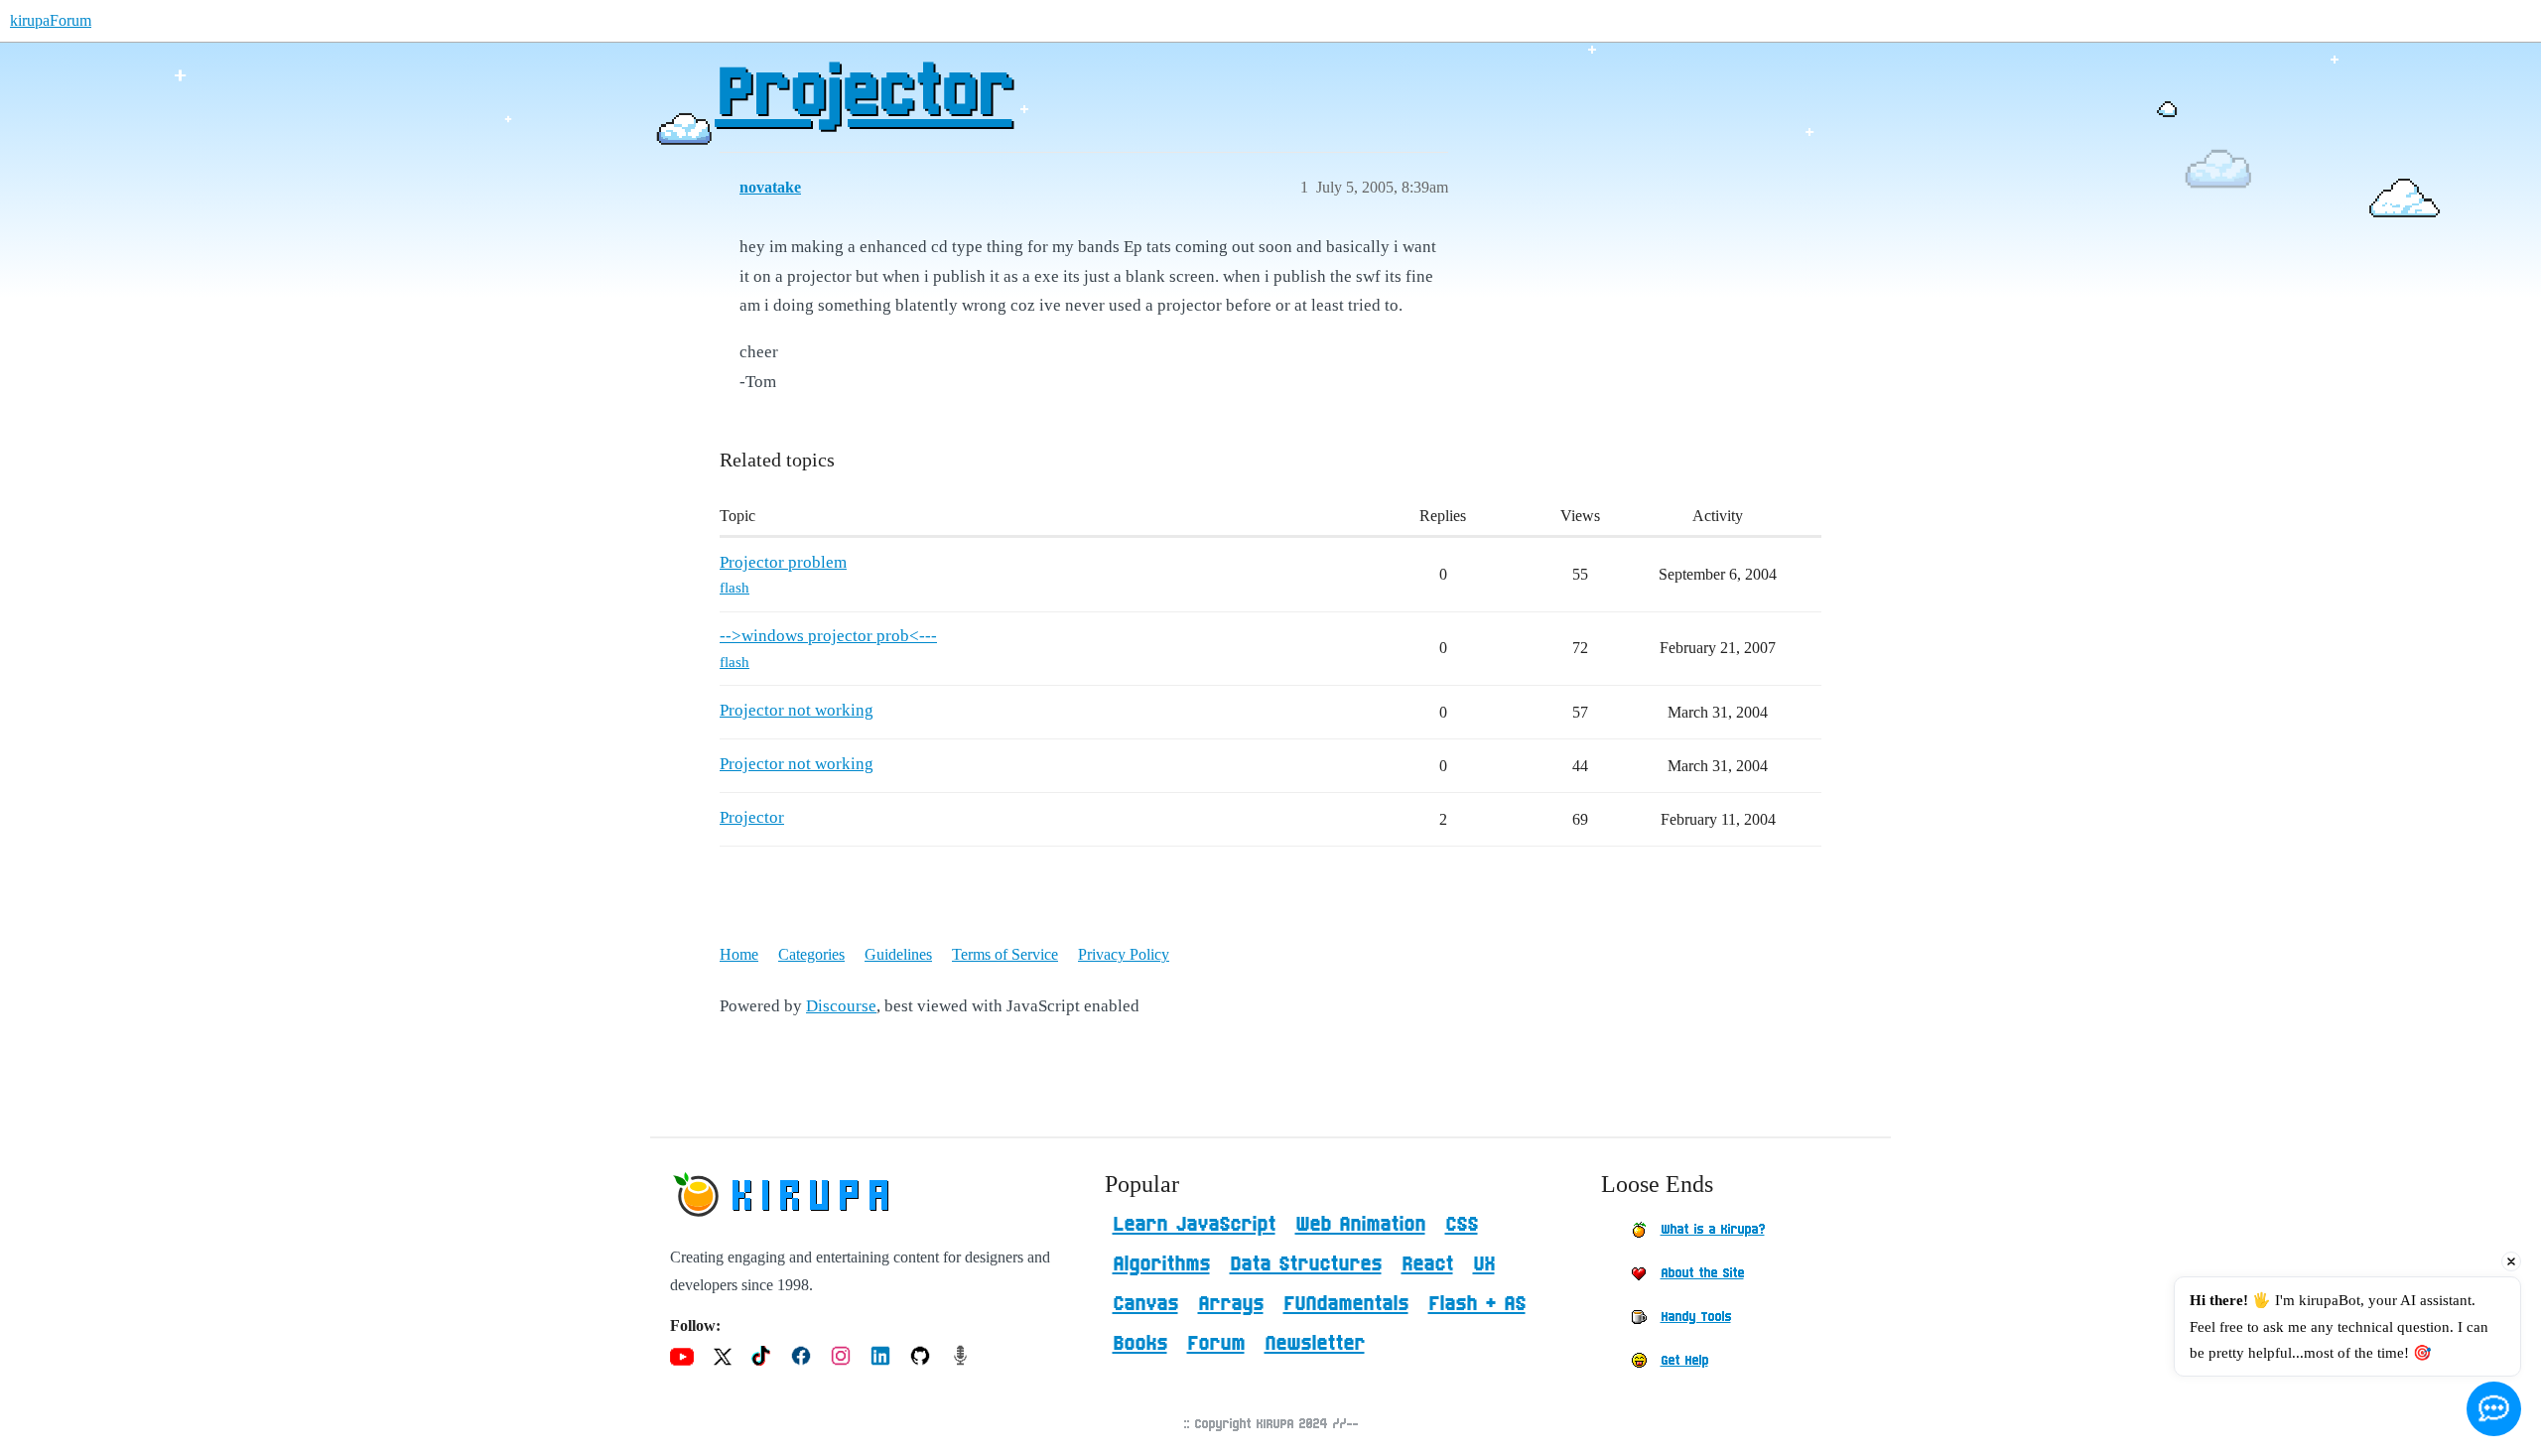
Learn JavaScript (1194, 1225)
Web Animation (1360, 1225)
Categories (811, 954)
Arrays (1231, 1304)
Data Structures (1306, 1264)
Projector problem (783, 562)
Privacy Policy (1124, 954)
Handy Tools (1696, 1317)
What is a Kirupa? (1713, 1230)
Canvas (1145, 1304)
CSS (1462, 1225)
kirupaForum (51, 20)
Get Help (1684, 1361)
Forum (1216, 1344)
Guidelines (898, 954)
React (1427, 1264)
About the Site (1702, 1273)
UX (1484, 1264)
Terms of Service (1005, 954)
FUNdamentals (1346, 1304)
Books (1140, 1344)
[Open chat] (2494, 1409)
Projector (863, 94)
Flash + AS (1477, 1304)
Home (739, 954)
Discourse (841, 1006)
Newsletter (1315, 1344)
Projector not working (797, 710)
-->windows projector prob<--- (828, 636)
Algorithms (1161, 1264)
